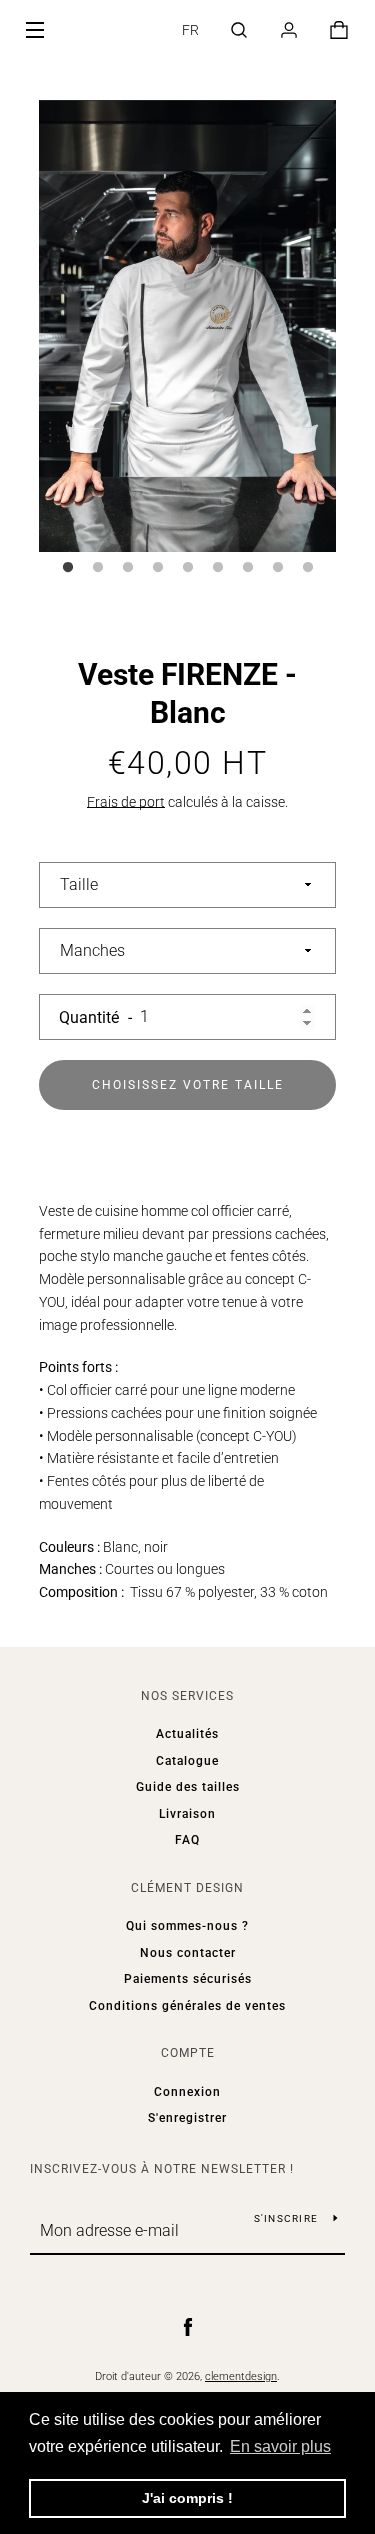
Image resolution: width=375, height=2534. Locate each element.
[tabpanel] (188, 326)
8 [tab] (278, 568)
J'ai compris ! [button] (187, 2498)
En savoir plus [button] (280, 2446)
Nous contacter (188, 1953)
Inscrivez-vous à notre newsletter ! (162, 2169)
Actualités (187, 1734)
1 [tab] (68, 568)
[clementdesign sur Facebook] (188, 2326)
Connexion (187, 2092)
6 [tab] (218, 568)
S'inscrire (286, 2218)
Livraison (187, 1814)
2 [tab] (98, 568)
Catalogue (187, 1761)
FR (190, 30)
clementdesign (241, 2376)
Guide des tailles (188, 1787)
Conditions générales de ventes (187, 2006)
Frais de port (126, 802)
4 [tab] (158, 568)
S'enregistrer (187, 2118)
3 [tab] (128, 568)
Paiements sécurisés (188, 1979)
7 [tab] (248, 568)
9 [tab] (308, 568)
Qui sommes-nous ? (187, 1926)
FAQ (187, 1840)
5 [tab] (188, 568)
